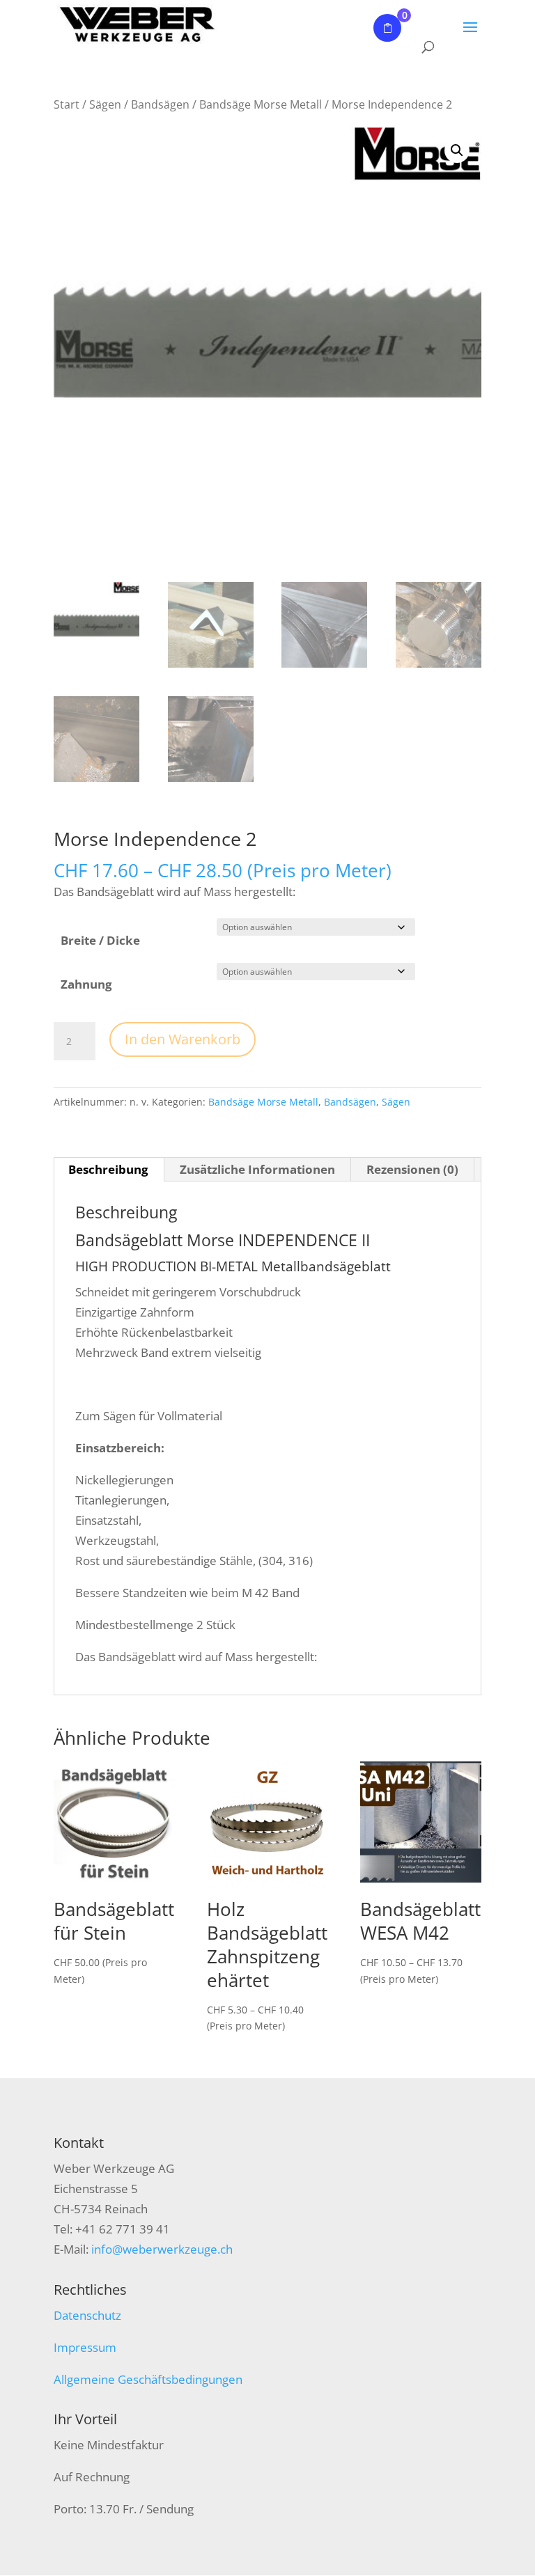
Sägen (105, 104)
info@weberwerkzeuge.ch (162, 2249)
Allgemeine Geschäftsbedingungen (148, 2379)
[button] (457, 150)
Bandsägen (160, 104)
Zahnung (86, 984)
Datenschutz (87, 2315)
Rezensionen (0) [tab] (412, 1169)
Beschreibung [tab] (108, 1169)
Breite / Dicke (100, 940)
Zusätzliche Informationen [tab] (257, 1169)
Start (67, 104)
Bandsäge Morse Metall (261, 104)
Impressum (85, 2347)
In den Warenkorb (183, 1039)
